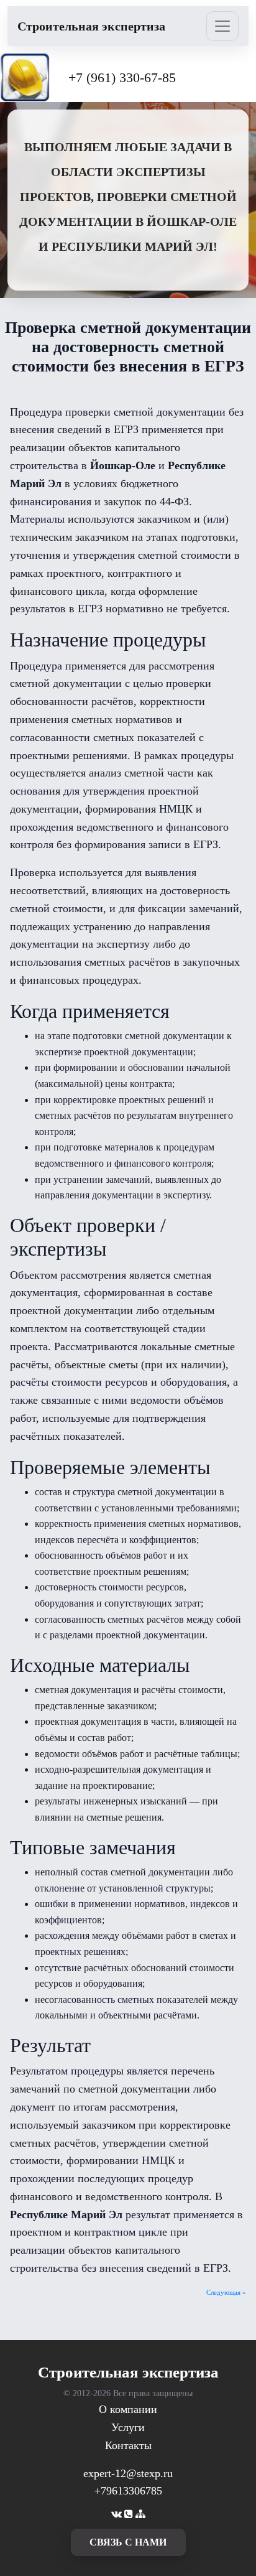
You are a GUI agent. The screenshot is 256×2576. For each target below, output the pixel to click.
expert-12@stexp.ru (128, 2473)
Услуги (128, 2427)
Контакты (128, 2445)
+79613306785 (128, 2491)
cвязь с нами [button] (128, 2542)
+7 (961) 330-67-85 (122, 77)
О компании (128, 2409)
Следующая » (226, 2292)
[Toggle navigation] (222, 26)
